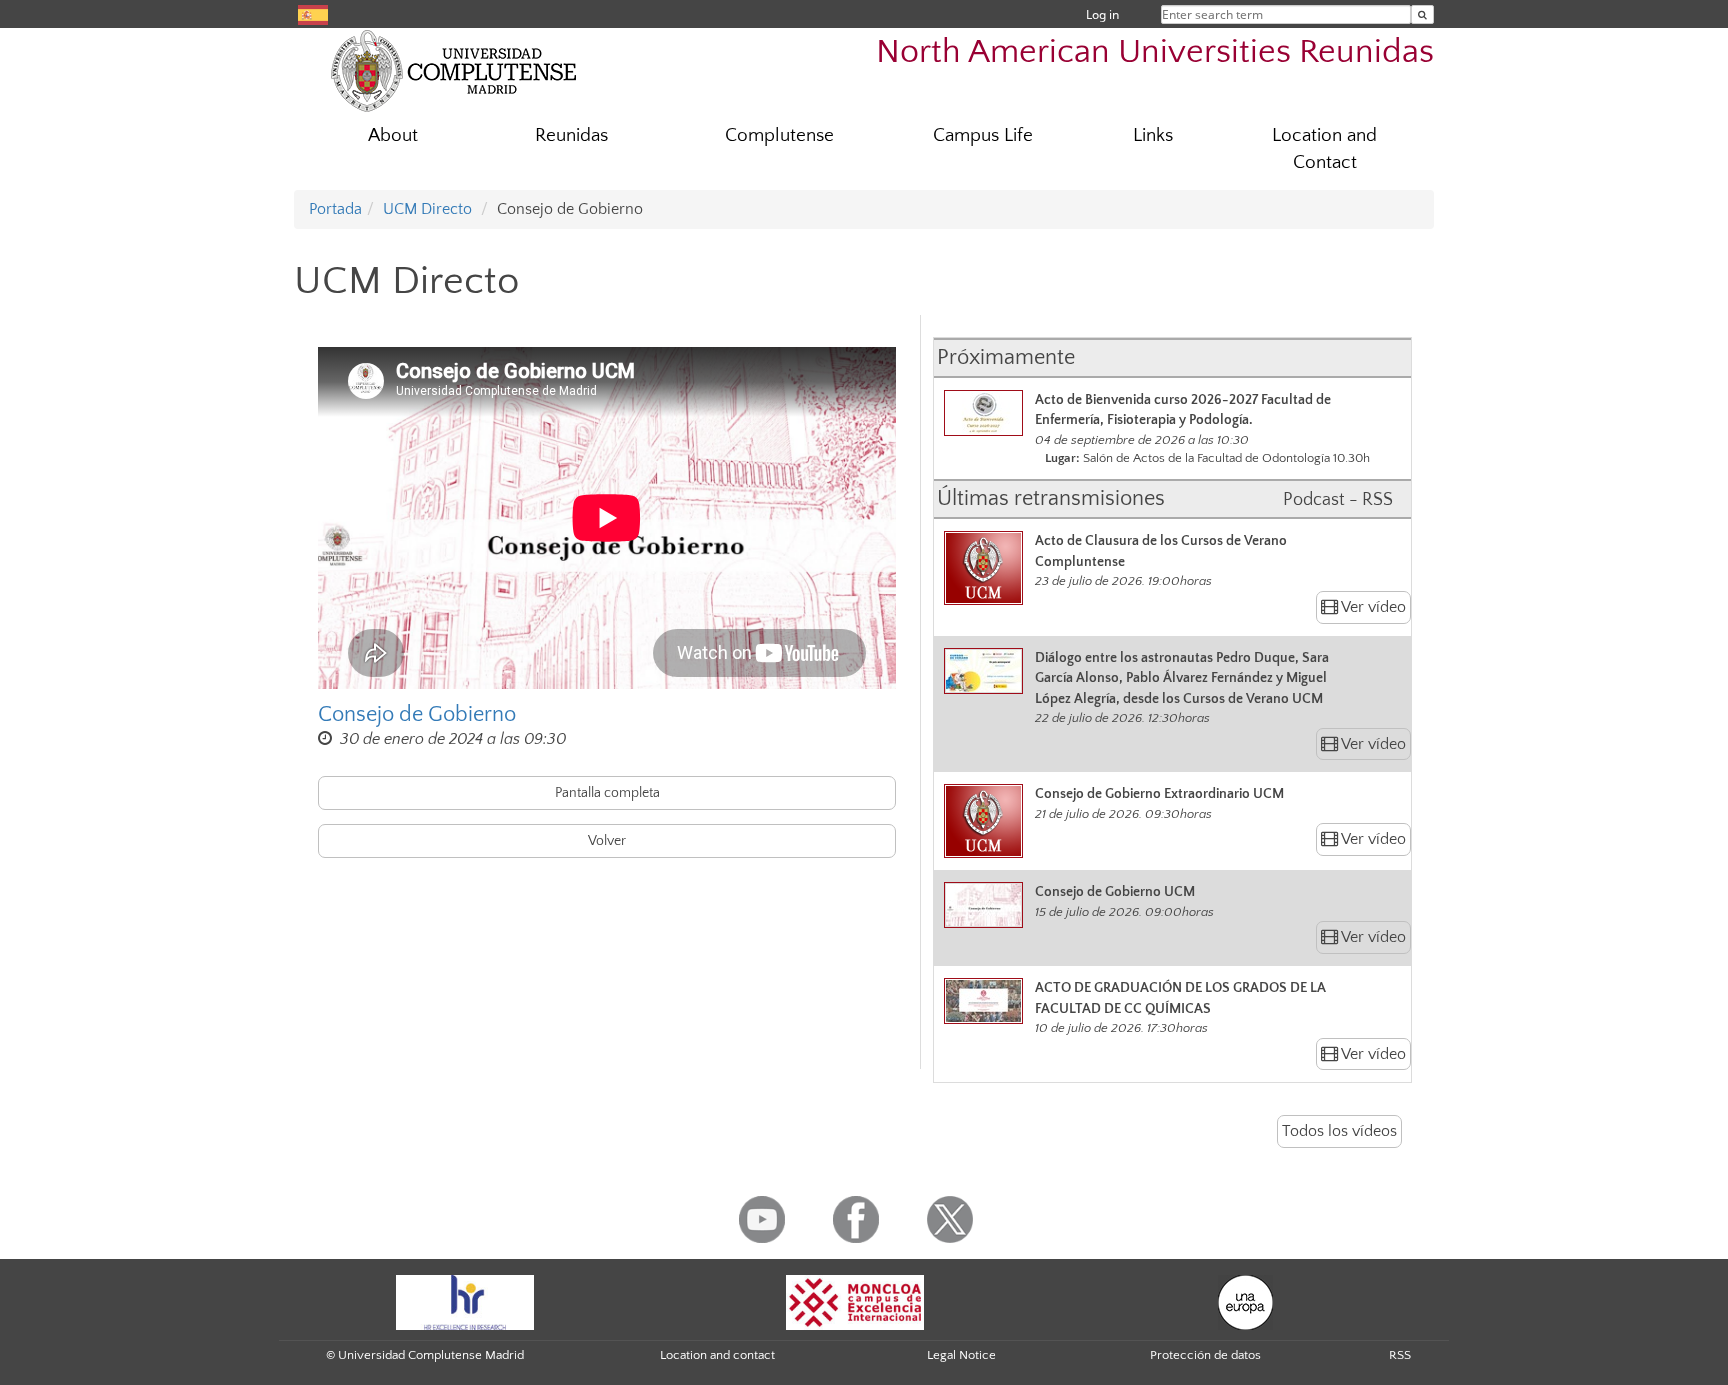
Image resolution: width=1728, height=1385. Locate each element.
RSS (1400, 1355)
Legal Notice (961, 1355)
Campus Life (983, 135)
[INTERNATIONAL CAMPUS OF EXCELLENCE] (855, 1301)
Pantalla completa (607, 793)
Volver (607, 841)
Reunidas (571, 135)
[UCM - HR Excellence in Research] (465, 1301)
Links (1153, 135)
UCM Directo (427, 209)
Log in (1102, 14)
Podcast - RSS (1338, 500)
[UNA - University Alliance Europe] (1245, 1301)
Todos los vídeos (1339, 1131)
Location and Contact (1324, 149)
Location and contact (717, 1355)
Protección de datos (1205, 1355)
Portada (335, 209)
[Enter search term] (1422, 14)
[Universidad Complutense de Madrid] (454, 70)
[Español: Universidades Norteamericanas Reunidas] (313, 13)
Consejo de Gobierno (417, 714)
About (393, 135)
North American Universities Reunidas (1155, 52)
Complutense (779, 135)
